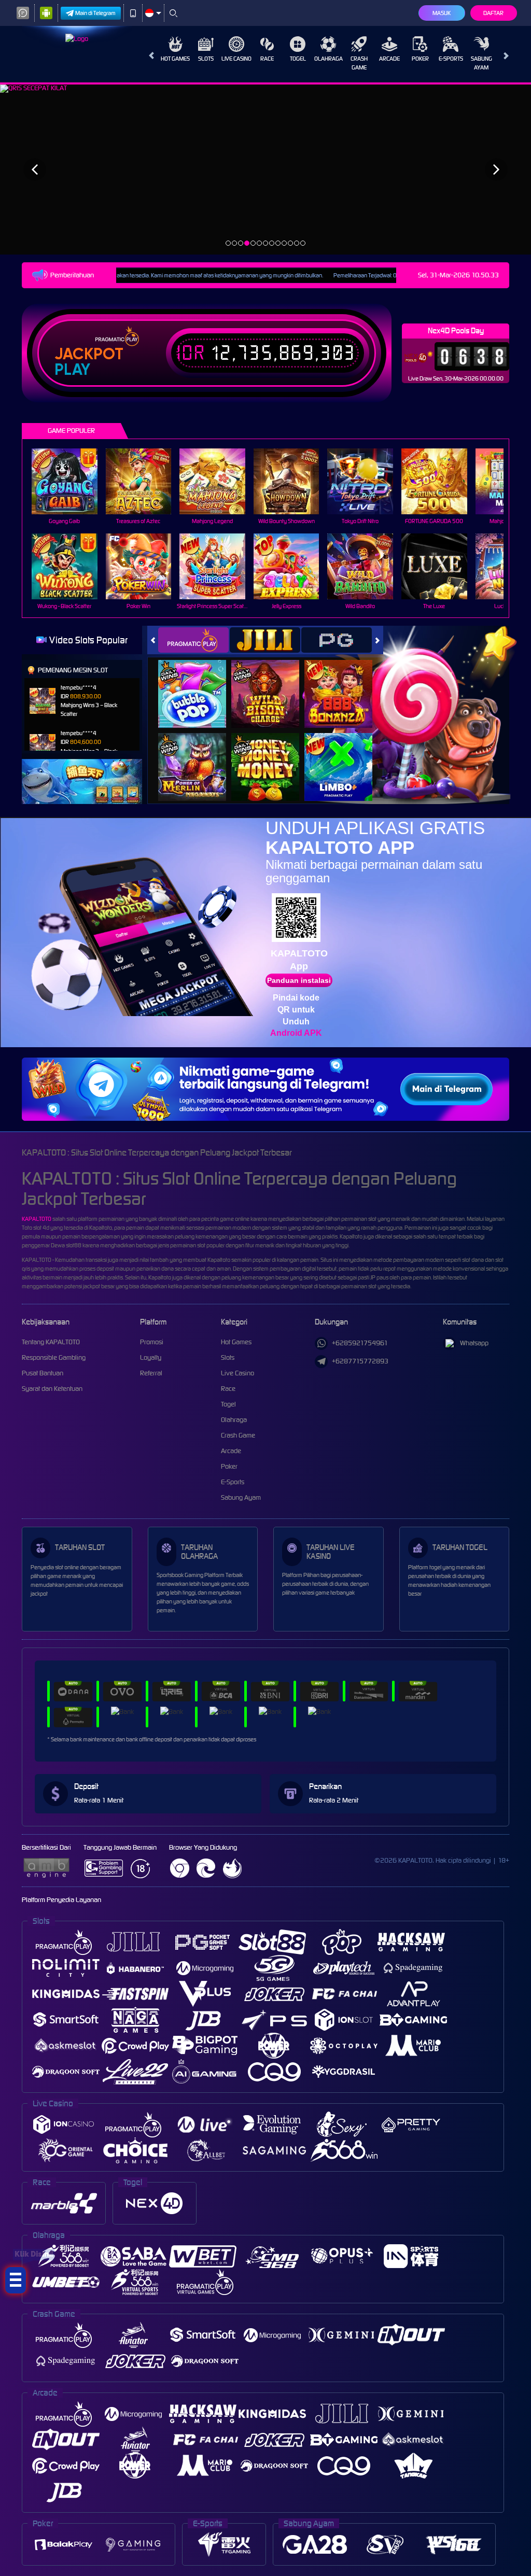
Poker (420, 59)
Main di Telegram (95, 13)
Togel (298, 59)
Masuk (442, 13)
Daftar (493, 13)
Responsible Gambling (54, 1357)
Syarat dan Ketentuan (52, 1389)
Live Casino (236, 59)
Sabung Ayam (481, 63)
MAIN (71, 481)
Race (267, 59)
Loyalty (151, 1357)
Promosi (152, 1342)
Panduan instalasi (299, 980)
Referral (151, 1373)
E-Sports (451, 59)
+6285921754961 (360, 1343)
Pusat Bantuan (43, 1373)
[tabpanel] (265, 169)
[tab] (193, 640)
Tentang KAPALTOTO (51, 1342)
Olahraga (329, 59)
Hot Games (175, 59)
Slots (206, 59)
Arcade (389, 59)
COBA (198, 682)
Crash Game (359, 63)
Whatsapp (474, 1343)
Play (72, 370)
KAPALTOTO (37, 1219)
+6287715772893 (360, 1361)
